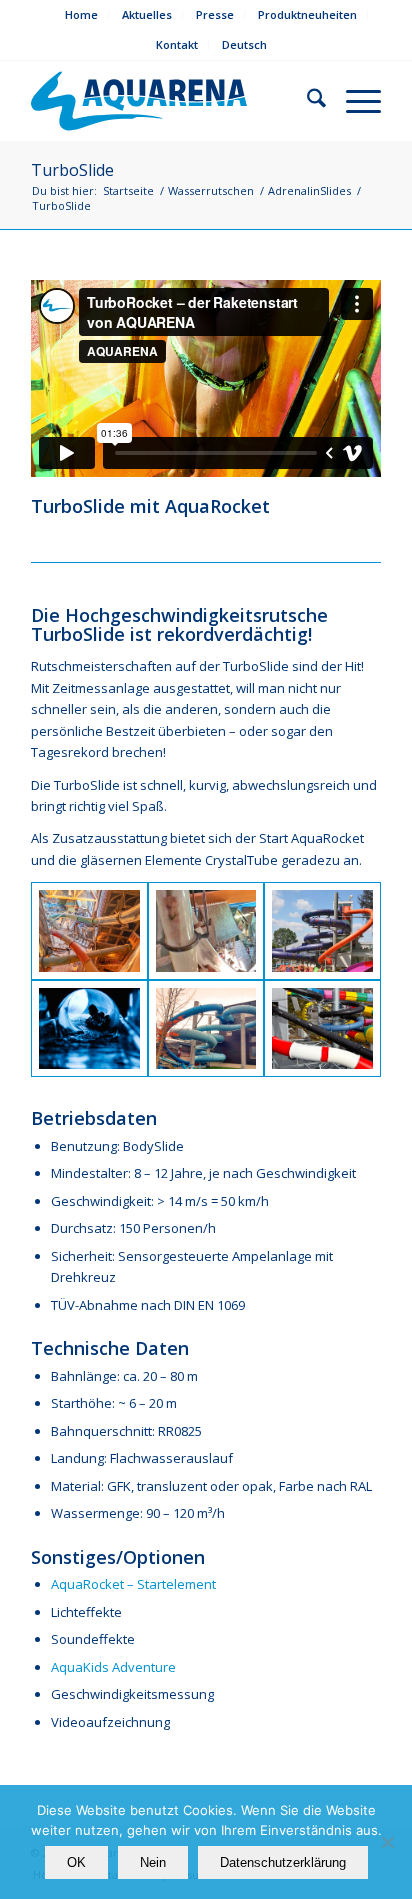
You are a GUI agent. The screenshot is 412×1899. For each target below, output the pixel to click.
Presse (215, 14)
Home (81, 14)
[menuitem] (82, 15)
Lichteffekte (86, 1612)
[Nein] (387, 1842)
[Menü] (353, 101)
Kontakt (177, 44)
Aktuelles (147, 14)
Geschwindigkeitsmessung (132, 1694)
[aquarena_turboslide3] (322, 1028)
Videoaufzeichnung (110, 1722)
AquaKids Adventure (113, 1667)
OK (76, 1862)
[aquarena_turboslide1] (89, 1028)
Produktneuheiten (307, 14)
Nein (153, 1862)
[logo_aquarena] (153, 101)
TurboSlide (72, 170)
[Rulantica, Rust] (206, 930)
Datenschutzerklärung (283, 1862)
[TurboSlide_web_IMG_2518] (206, 1028)
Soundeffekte (94, 1639)
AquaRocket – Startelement (133, 1584)
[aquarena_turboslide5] (322, 930)
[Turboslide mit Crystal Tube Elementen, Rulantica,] (89, 930)
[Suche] (306, 101)
